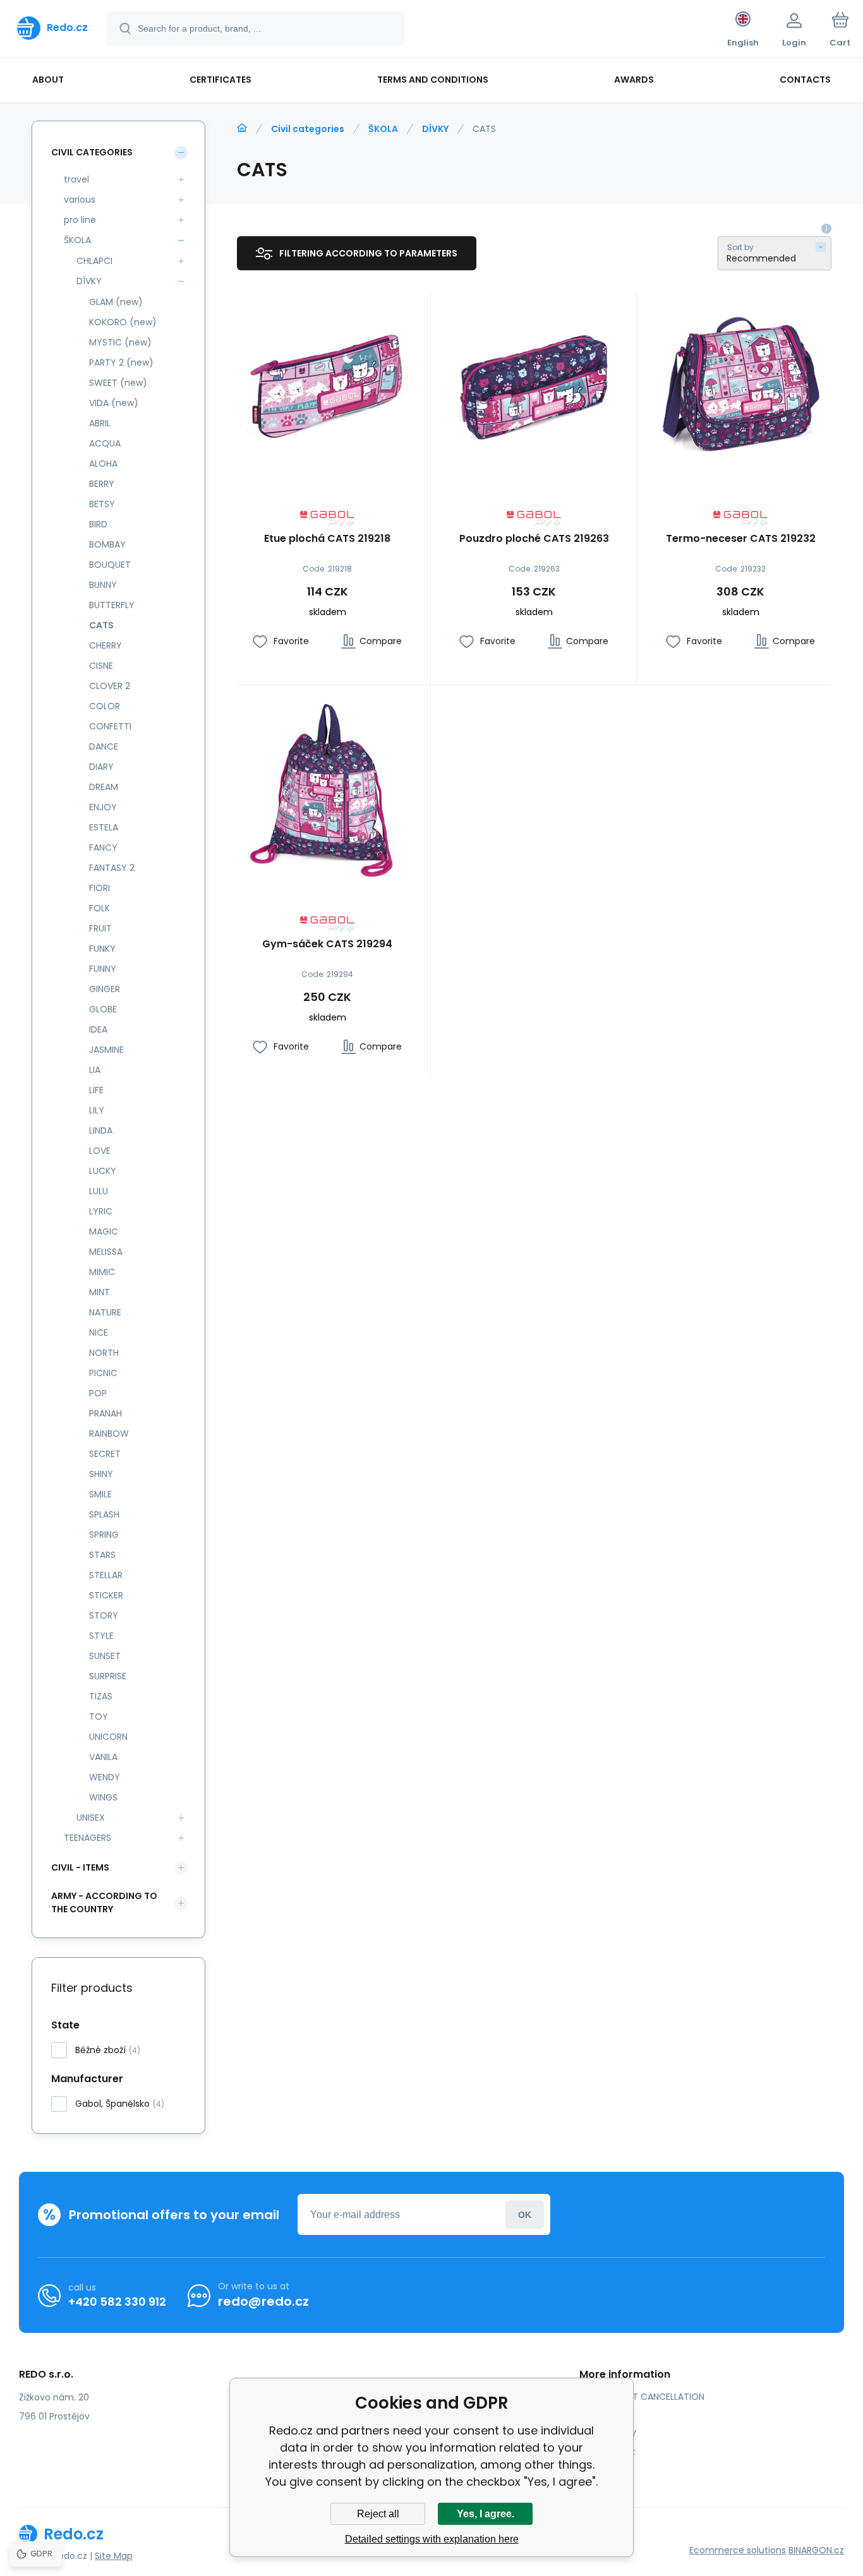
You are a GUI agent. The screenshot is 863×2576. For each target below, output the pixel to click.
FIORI (100, 888)
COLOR (105, 706)
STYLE (101, 1636)
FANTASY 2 (112, 868)
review (603, 2470)
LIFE (96, 1090)
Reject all (378, 2514)
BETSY (102, 504)
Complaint (612, 2452)
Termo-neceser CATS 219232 (741, 539)
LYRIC (101, 1211)
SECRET (105, 1454)
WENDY (105, 1777)
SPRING (104, 1535)
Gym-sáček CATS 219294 (327, 944)
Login (525, 2214)
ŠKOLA (383, 129)
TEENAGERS (88, 1838)
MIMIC (102, 1272)
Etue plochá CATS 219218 (327, 539)
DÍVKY (435, 129)
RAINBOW (109, 1434)
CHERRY (106, 645)
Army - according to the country (104, 1902)
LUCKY (103, 1171)
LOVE (100, 1151)
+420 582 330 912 (117, 2302)
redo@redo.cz (263, 2301)
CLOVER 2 (110, 686)
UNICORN (108, 1737)
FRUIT (100, 928)
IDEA (98, 1029)
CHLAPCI (94, 261)
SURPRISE (108, 1676)
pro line (80, 220)
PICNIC (103, 1373)
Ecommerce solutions (738, 2550)
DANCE (104, 746)
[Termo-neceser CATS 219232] (740, 383)
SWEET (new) (118, 383)
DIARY (101, 767)
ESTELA (104, 827)
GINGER (105, 989)
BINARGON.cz (816, 2550)
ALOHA (103, 464)
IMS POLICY (613, 2433)
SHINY (101, 1474)
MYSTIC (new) (120, 342)
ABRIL (100, 423)
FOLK (100, 908)
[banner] (52, 28)
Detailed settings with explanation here (432, 2539)
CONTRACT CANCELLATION (647, 2397)
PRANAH (106, 1413)
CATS (101, 625)
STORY (104, 1615)
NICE (99, 1333)
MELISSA (106, 1252)
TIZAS (101, 1696)
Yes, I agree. (486, 2514)
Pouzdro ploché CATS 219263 (534, 539)
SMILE (100, 1494)
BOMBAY (107, 544)
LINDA (101, 1130)
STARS (102, 1555)
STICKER (106, 1595)
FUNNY (103, 969)
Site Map (114, 2556)
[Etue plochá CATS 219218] (327, 383)
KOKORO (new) (123, 322)
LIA (95, 1070)
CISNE (101, 666)
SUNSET (105, 1656)
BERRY (102, 484)
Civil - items (80, 1867)
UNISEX (91, 1818)
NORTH (104, 1353)
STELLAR (106, 1575)
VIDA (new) (114, 403)
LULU (99, 1191)
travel (76, 179)
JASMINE (106, 1050)
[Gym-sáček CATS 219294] (327, 788)
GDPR (600, 2415)
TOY (99, 1716)
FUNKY (102, 949)
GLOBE (103, 1009)
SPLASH (104, 1514)
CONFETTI (110, 726)
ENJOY (103, 807)
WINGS (103, 1797)
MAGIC (104, 1231)
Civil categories (308, 129)
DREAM (104, 787)
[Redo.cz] (242, 128)
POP (98, 1393)
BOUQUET (110, 565)
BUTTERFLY (112, 605)
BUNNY (103, 585)
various (80, 200)
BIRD (98, 524)
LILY (97, 1110)
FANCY (103, 848)
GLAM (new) (116, 302)
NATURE (105, 1312)
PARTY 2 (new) (121, 362)
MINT (100, 1292)
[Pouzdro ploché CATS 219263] (534, 383)
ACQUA (105, 443)
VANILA (103, 1757)
